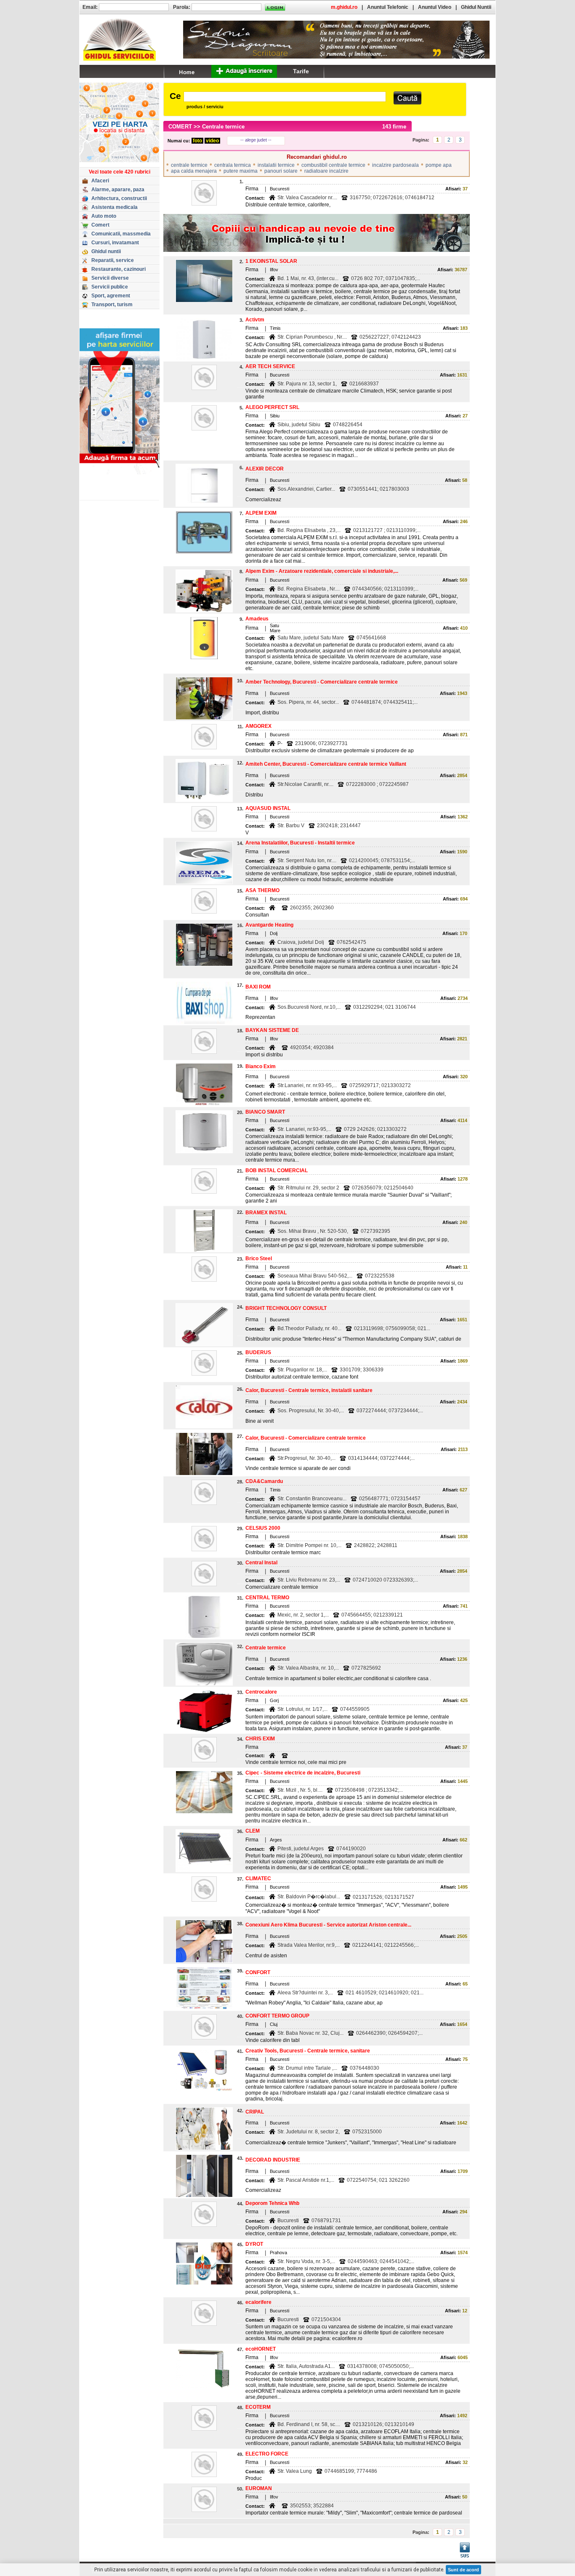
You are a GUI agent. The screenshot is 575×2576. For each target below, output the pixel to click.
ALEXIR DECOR (265, 469)
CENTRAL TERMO (267, 1598)
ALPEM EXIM (261, 513)
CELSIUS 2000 (263, 1528)
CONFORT (258, 1972)
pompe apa (439, 165)
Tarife (301, 71)
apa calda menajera (194, 171)
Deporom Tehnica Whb (272, 2203)
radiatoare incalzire (326, 171)
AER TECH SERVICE (270, 366)
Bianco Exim (261, 1066)
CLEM (253, 1831)
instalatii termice (276, 165)
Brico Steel (259, 1259)
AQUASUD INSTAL (268, 808)
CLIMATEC (258, 1879)
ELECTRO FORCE (267, 2454)
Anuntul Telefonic (388, 7)
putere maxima (241, 171)
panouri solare (281, 171)
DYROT (254, 2244)
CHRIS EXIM (260, 1739)
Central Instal (261, 1563)
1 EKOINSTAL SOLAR (271, 261)
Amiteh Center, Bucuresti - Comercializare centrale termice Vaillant (326, 764)
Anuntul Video (435, 7)
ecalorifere (258, 2302)
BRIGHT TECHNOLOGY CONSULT (286, 1308)
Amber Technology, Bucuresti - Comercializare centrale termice (322, 682)
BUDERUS (258, 1352)
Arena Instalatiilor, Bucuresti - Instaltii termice (300, 843)
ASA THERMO (262, 890)
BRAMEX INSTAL (266, 1213)
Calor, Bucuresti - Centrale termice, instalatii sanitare (309, 1390)
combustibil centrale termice (333, 165)
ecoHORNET (261, 2349)
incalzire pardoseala (395, 165)
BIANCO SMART (265, 1112)
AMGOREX (258, 726)
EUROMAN (259, 2488)
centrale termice (189, 165)
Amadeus (257, 619)
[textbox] (285, 97)
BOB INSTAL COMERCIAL (277, 1170)
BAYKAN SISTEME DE (272, 1030)
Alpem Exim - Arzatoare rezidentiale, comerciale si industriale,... (322, 571)
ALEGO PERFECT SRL (272, 407)
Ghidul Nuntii (476, 7)
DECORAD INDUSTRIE (273, 2160)
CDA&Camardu (264, 1481)
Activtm (255, 320)
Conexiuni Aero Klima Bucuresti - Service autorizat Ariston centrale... (328, 1925)
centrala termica (233, 165)
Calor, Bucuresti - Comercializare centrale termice (306, 1438)
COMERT (180, 127)
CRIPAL (255, 2112)
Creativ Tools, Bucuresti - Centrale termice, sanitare (308, 2051)
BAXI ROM (258, 987)
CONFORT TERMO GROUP (277, 2016)
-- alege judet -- (256, 140)
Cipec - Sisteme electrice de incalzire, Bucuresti (303, 1773)
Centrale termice (266, 1648)
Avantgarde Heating (269, 925)
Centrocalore (261, 1692)
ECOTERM (258, 2407)
